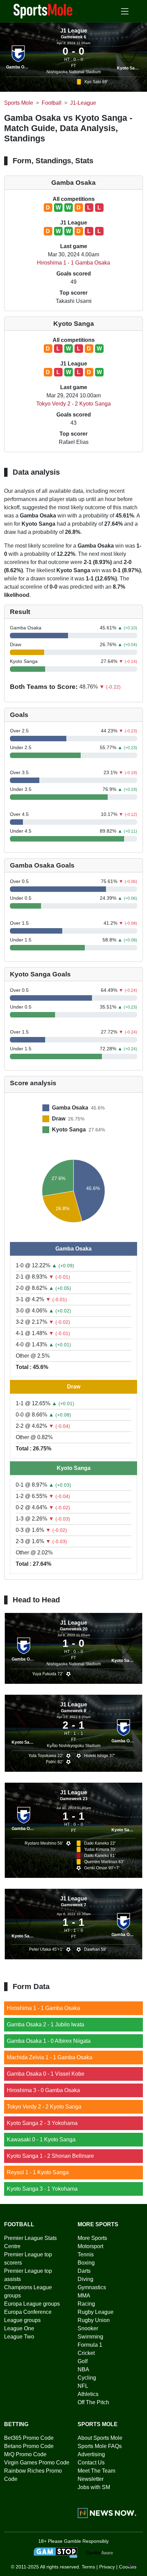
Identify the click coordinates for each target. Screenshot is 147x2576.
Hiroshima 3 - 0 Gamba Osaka (43, 2090)
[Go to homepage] (43, 11)
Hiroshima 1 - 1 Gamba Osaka (73, 263)
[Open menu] (125, 11)
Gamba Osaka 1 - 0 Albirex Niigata (49, 2041)
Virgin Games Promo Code (37, 2463)
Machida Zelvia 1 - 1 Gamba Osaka (50, 2057)
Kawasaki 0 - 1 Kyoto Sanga (41, 2139)
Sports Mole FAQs (100, 2446)
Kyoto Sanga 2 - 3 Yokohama (42, 2123)
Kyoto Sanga (129, 68)
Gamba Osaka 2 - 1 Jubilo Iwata (45, 2024)
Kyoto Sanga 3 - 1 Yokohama (42, 2189)
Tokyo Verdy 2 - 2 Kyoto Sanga (73, 404)
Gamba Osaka (20, 67)
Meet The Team (96, 2471)
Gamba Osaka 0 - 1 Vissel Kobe (46, 2074)
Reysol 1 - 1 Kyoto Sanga (38, 2172)
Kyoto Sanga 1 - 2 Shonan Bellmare (50, 2156)
